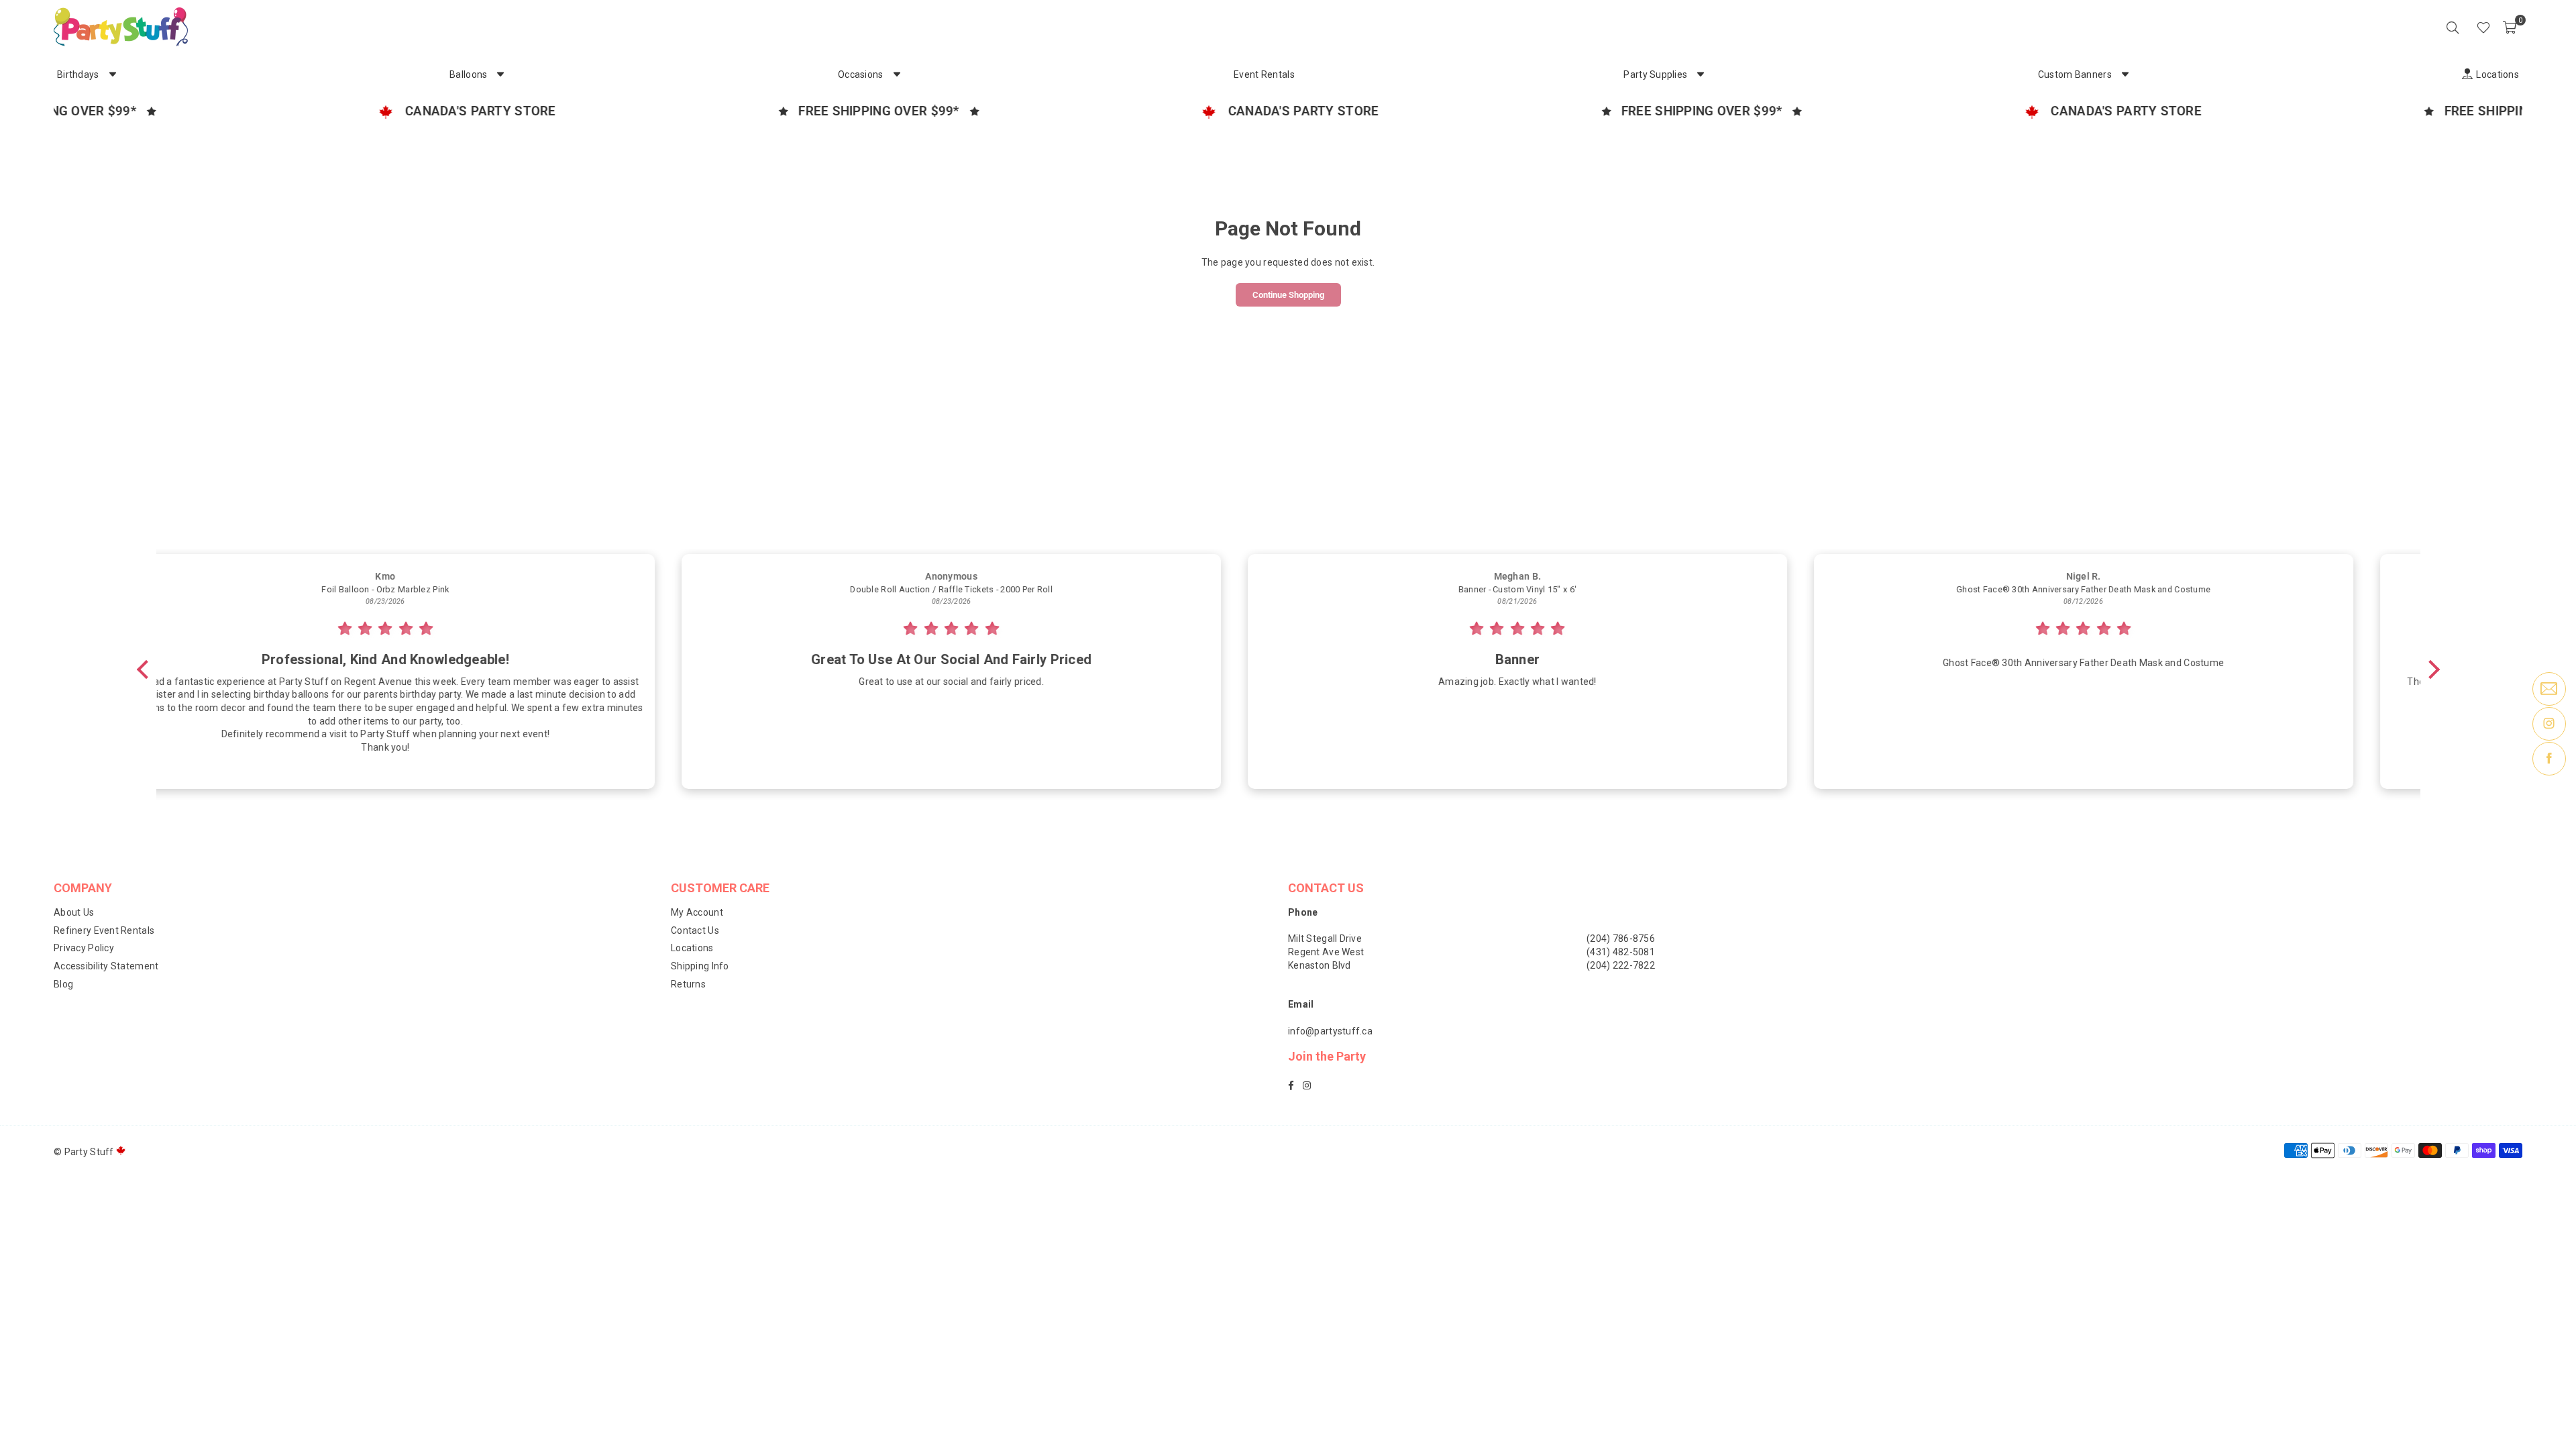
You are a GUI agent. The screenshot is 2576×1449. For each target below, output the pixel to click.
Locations (692, 948)
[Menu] (2465, 27)
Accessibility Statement (106, 966)
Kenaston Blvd (1320, 965)
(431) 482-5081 (1621, 952)
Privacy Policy (84, 948)
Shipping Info (700, 966)
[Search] (2453, 27)
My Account (697, 912)
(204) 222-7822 (1621, 965)
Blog (63, 984)
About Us (74, 912)
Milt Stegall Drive (1325, 938)
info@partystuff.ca (1330, 1031)
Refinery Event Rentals (104, 930)
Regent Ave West (1326, 952)
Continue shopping (1288, 295)
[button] (2510, 27)
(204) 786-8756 (1621, 938)
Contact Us (695, 930)
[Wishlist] (2483, 27)
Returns (688, 984)
